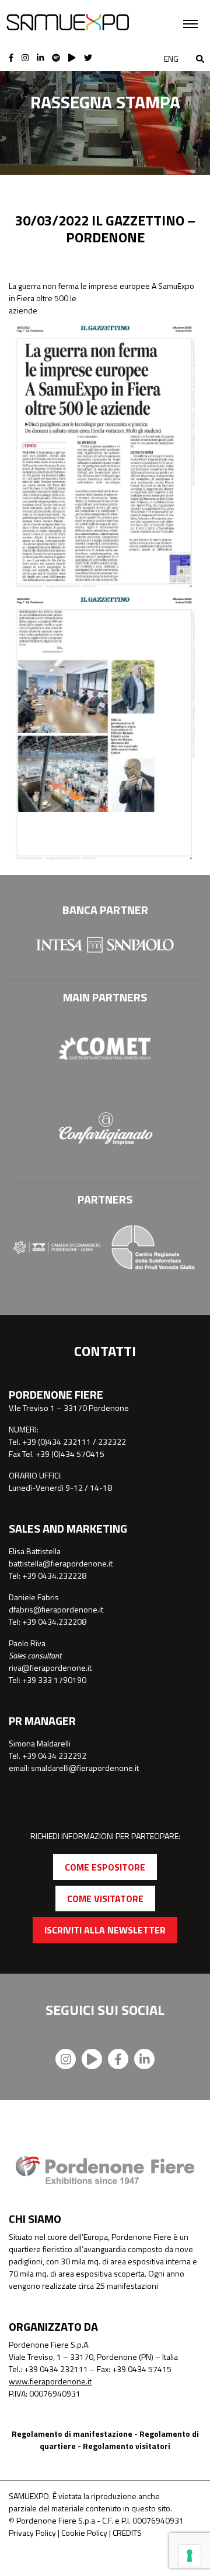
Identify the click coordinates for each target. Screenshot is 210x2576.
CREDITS (127, 2533)
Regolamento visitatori (127, 2446)
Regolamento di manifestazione (72, 2434)
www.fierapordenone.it (50, 2381)
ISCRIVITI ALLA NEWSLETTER (105, 1930)
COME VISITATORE (105, 1899)
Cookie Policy (84, 2533)
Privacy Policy (32, 2533)
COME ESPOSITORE (105, 1867)
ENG (171, 59)
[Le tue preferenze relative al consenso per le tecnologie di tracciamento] (190, 2556)
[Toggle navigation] (190, 24)
